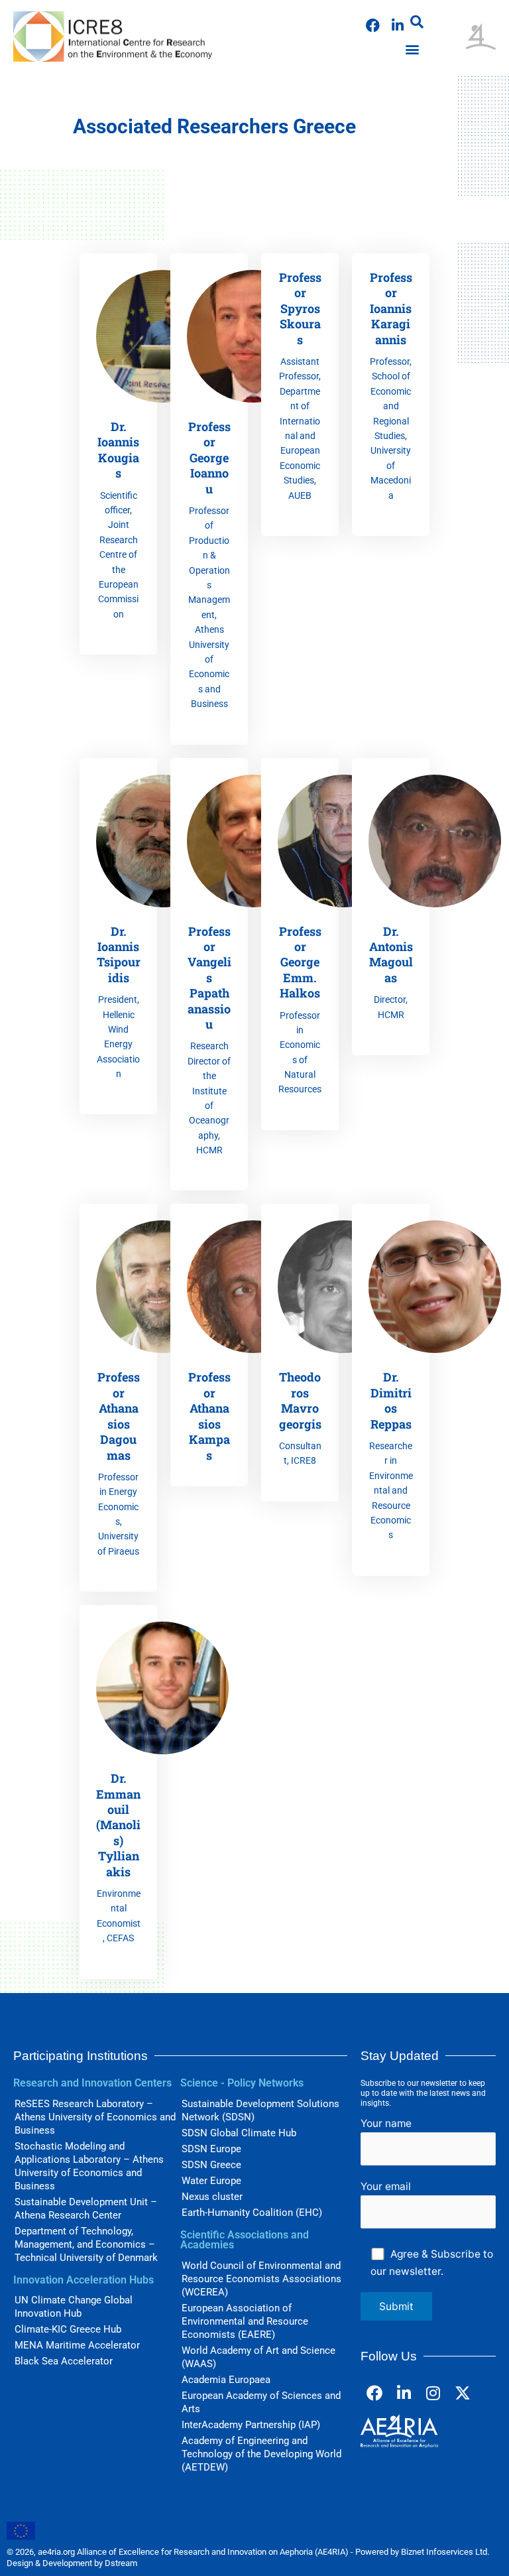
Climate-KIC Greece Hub (68, 2329)
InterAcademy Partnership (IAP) (251, 2425)
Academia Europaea (226, 2380)
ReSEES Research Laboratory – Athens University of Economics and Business (95, 2117)
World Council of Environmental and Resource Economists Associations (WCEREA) (261, 2279)
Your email (386, 2186)
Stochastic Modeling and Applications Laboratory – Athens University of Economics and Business (89, 2166)
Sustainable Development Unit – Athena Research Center (86, 2209)
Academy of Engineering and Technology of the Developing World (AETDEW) (261, 2454)
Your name (386, 2123)
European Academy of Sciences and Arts (261, 2402)
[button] (417, 22)
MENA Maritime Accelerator (77, 2345)
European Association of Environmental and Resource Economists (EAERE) (245, 2321)
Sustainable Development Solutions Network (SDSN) (260, 2110)
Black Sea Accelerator (64, 2361)
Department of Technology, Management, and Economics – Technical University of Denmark (86, 2244)
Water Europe (211, 2181)
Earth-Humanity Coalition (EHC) (252, 2213)
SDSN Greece (211, 2165)
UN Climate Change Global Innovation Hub (74, 2307)
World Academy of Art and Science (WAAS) (258, 2357)
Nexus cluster (212, 2197)
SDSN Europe (211, 2149)
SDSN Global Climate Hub (239, 2133)
